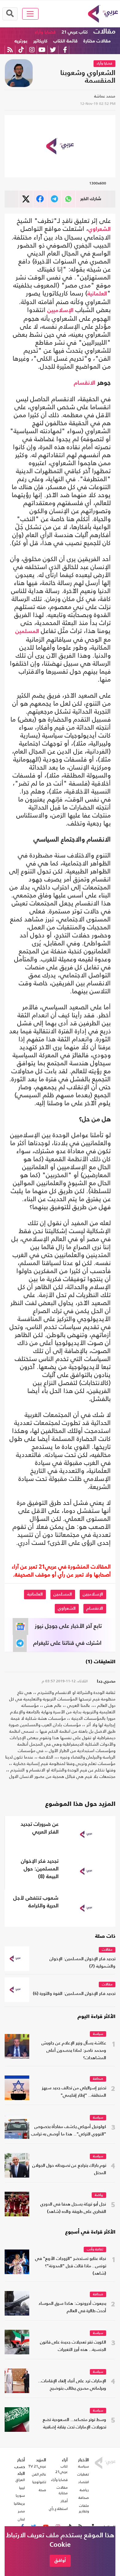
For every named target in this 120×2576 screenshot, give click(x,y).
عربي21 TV (37, 2466)
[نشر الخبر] (26, 199)
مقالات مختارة (97, 41)
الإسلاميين (60, 311)
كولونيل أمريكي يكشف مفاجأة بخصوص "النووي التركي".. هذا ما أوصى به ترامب (69, 2131)
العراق (20, 2480)
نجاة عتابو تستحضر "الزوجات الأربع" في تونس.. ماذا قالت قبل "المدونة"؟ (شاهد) (71, 2266)
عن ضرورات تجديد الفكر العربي (40, 1828)
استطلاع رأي (58, 2509)
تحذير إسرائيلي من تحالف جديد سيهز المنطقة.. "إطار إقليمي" (74, 2092)
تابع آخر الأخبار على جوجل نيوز (68, 1626)
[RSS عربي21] (10, 50)
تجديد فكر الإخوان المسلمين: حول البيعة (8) (40, 1869)
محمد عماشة (105, 96)
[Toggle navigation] (30, 14)
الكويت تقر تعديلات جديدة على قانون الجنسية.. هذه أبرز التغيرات (73, 2346)
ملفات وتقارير (84, 2508)
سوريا (20, 2495)
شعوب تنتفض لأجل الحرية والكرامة (36, 1902)
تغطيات (83, 2474)
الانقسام (85, 383)
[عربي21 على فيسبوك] (65, 50)
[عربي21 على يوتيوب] (42, 50)
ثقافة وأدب (95, 2250)
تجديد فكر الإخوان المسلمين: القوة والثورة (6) (74, 1994)
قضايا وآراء (45, 32)
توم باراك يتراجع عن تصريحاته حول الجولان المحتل (69, 2169)
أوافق (60, 2560)
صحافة (98, 2079)
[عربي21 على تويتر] (53, 50)
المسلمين (27, 631)
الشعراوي (100, 229)
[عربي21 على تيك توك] (21, 50)
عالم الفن (39, 2474)
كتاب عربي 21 (75, 32)
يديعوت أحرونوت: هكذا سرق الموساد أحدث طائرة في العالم (72, 2307)
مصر (21, 2511)
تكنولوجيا (39, 2482)
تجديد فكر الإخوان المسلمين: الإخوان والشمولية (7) (82, 1963)
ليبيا (22, 2488)
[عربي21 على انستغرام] (32, 50)
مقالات (104, 32)
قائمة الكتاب (65, 41)
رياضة (99, 2195)
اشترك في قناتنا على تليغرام (67, 1643)
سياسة (98, 2034)
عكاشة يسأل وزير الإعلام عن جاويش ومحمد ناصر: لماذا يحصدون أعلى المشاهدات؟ (74, 2051)
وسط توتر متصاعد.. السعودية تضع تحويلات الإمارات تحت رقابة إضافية (74, 2424)
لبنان (21, 2519)
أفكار (64, 2501)
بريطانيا (19, 2503)
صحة (42, 2490)
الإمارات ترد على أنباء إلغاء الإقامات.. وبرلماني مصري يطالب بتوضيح (72, 2385)
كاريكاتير (40, 41)
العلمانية (97, 294)
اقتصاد (84, 2482)
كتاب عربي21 (62, 2469)
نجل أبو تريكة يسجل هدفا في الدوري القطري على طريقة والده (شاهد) (73, 2208)
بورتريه (21, 41)
